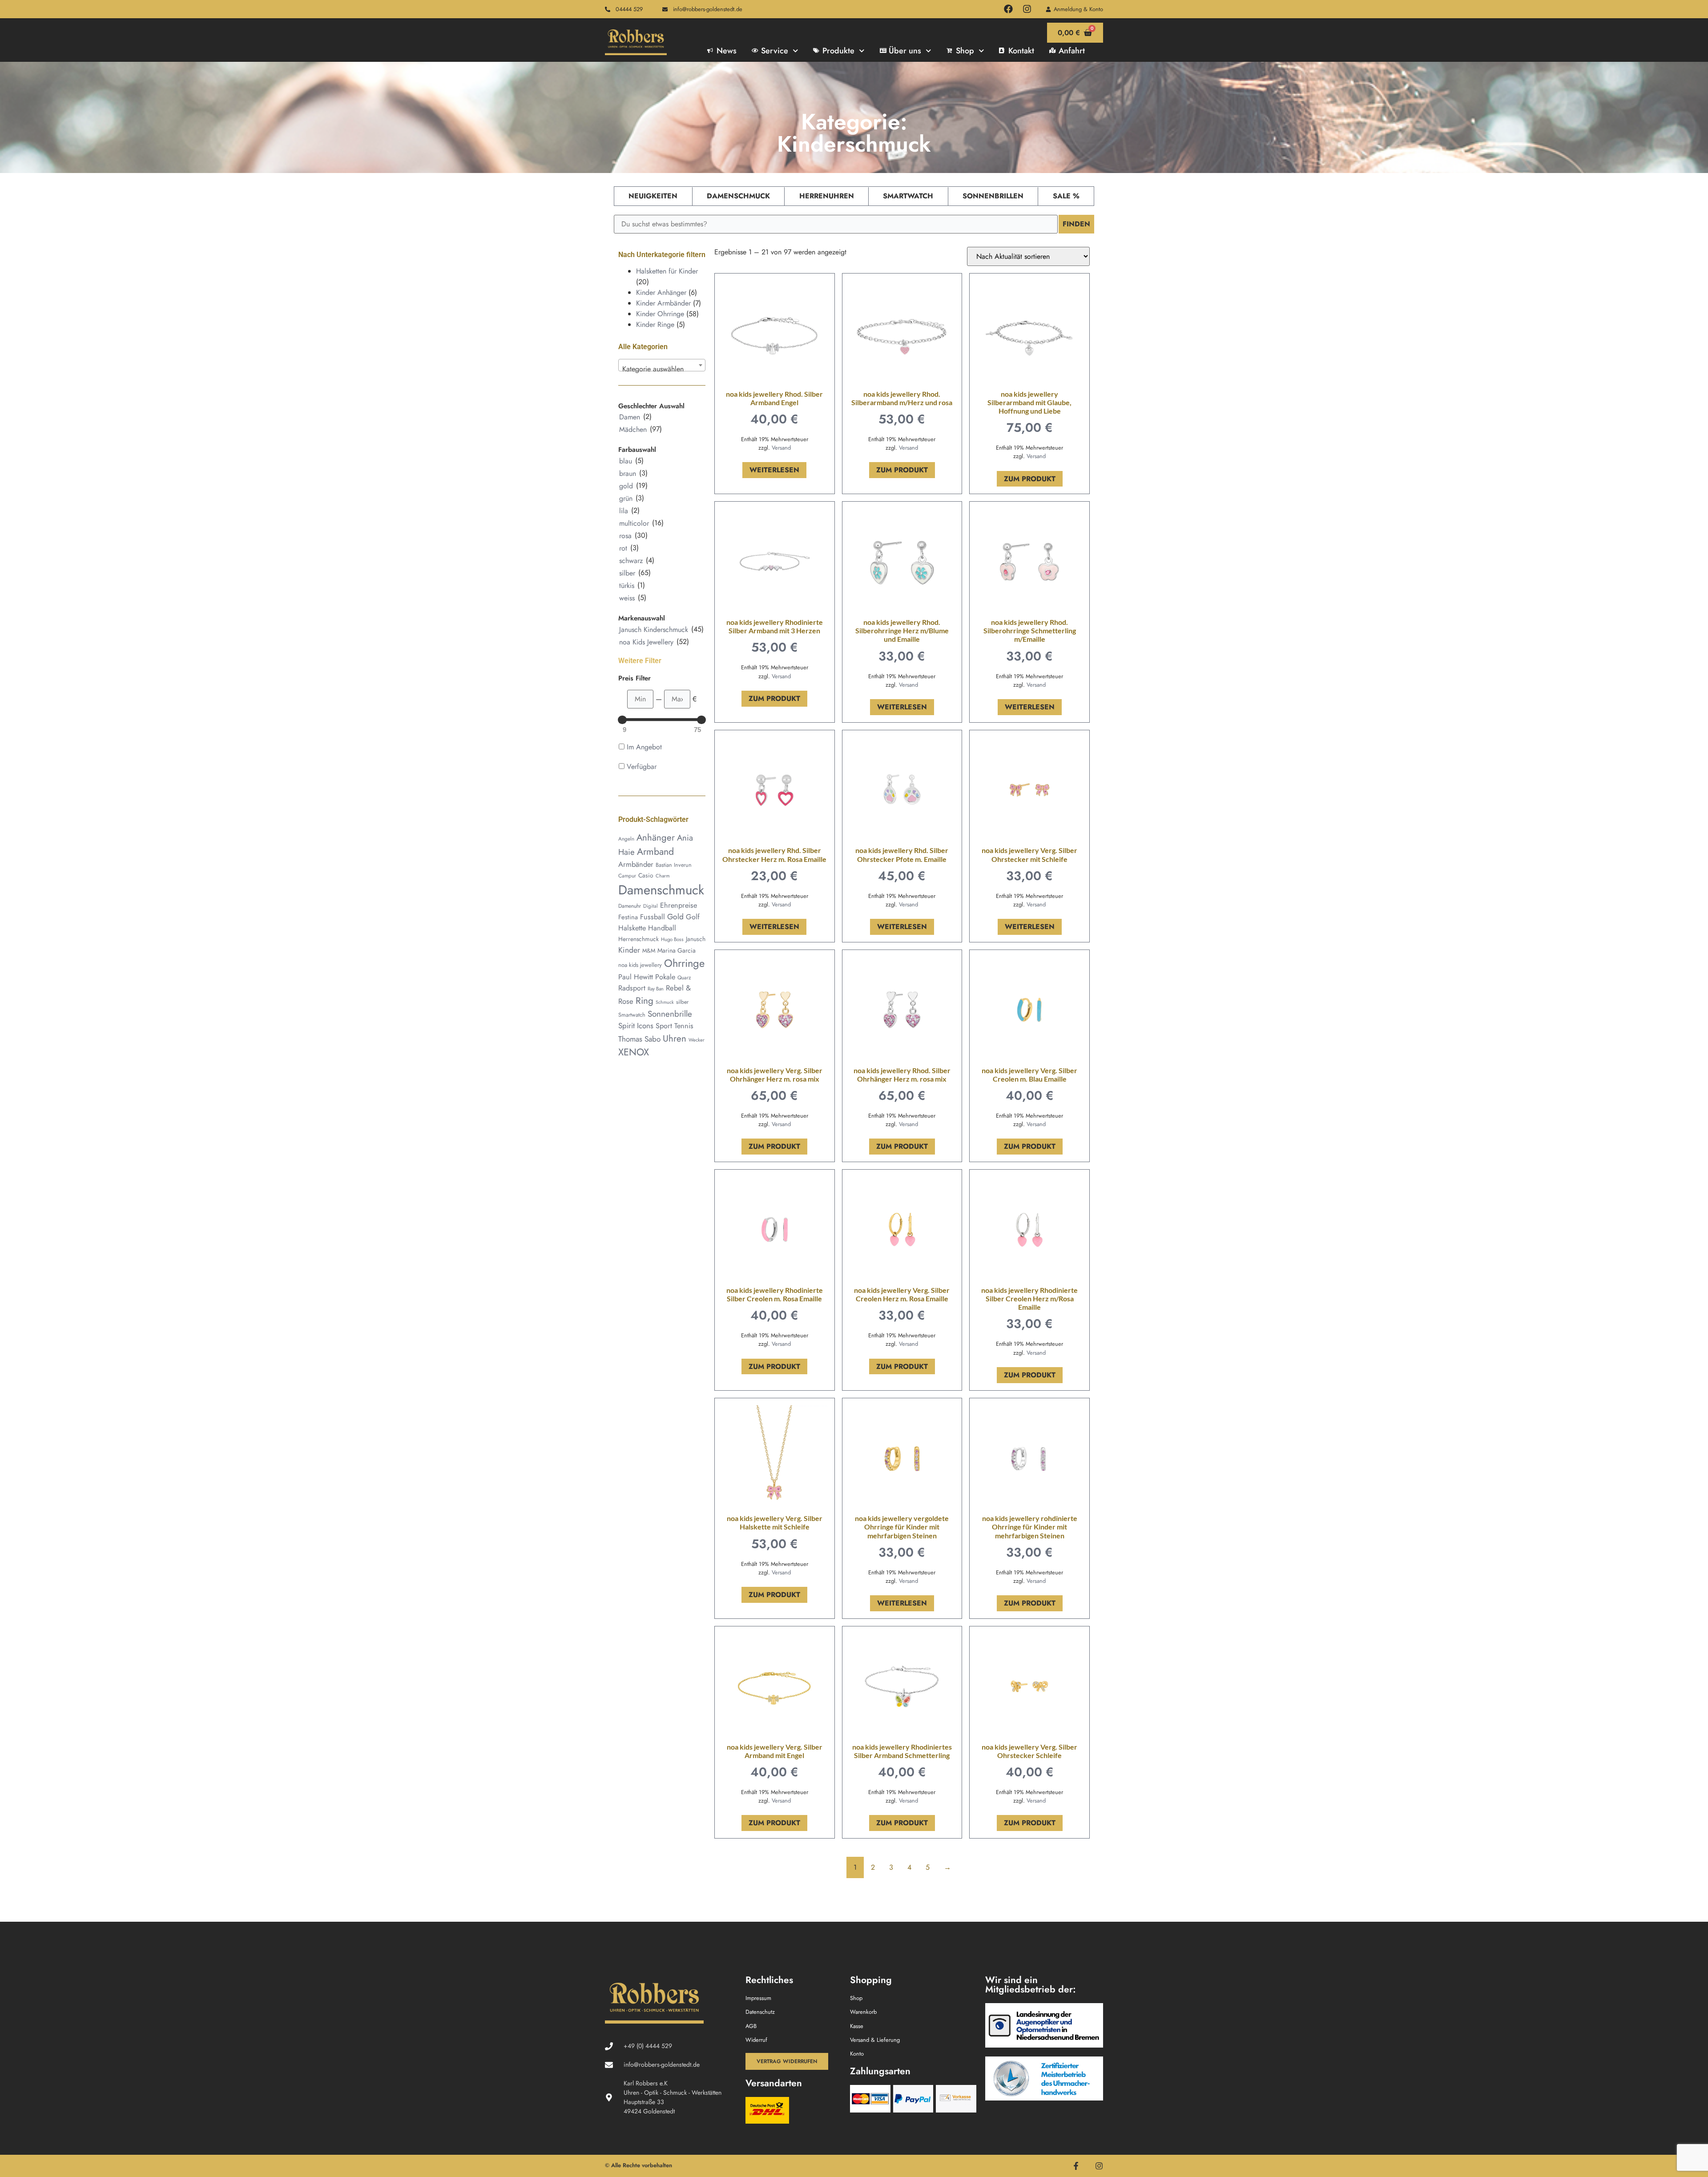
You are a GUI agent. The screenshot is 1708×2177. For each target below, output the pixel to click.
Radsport (632, 988)
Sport (664, 1026)
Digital (651, 906)
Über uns (905, 51)
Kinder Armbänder (663, 303)
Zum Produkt (902, 470)
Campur (627, 875)
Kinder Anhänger (661, 292)
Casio (646, 875)
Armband (655, 851)
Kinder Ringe (655, 324)
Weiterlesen (774, 470)
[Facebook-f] (1076, 2166)
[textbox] (662, 369)
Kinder (629, 950)
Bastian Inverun (674, 865)
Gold (675, 917)
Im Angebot (644, 747)
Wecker (697, 1040)
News (727, 51)
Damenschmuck (738, 196)
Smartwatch (908, 196)
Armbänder (636, 864)
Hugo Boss (672, 939)
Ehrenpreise (679, 905)
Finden (1076, 224)
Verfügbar (642, 767)
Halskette (632, 928)
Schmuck (665, 1002)
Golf (693, 917)
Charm (663, 876)
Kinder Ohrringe (660, 314)
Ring (645, 1001)
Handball (662, 928)
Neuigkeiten (653, 196)
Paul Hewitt (636, 977)
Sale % (1066, 196)
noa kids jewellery (640, 965)
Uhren (675, 1038)
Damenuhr (630, 906)
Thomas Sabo (639, 1039)
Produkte (838, 51)
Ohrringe (684, 963)
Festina (628, 917)
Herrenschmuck (638, 939)
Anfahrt (1072, 51)
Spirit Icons (636, 1026)
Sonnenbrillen (993, 196)
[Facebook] (1008, 9)
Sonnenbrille (670, 1014)
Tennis (684, 1026)
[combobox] (662, 365)
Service (775, 51)
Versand (781, 448)
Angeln (626, 839)
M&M (649, 951)
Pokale (665, 977)
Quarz (684, 977)
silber (682, 1002)
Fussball (653, 917)
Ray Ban (656, 989)
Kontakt (1021, 51)
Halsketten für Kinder (667, 271)
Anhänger (656, 837)
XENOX (634, 1052)
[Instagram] (1027, 9)
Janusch (696, 939)
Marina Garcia (677, 950)
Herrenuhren (827, 196)
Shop (965, 51)
